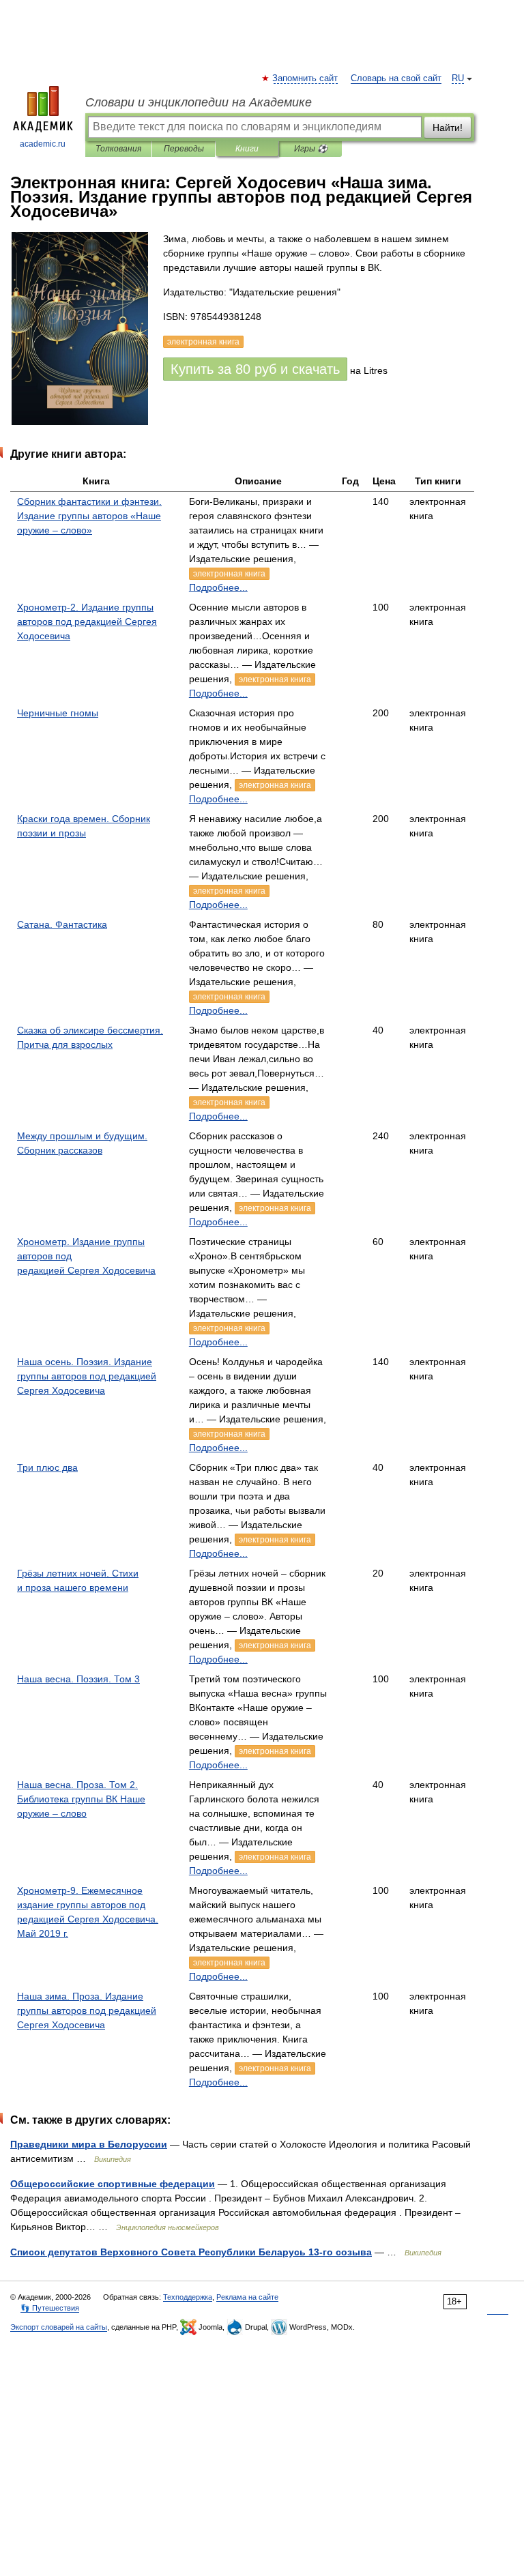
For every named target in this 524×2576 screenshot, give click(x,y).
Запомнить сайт (306, 78)
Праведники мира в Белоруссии (89, 2144)
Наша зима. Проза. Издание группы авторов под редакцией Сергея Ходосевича (87, 2010)
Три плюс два (47, 1467)
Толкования (118, 149)
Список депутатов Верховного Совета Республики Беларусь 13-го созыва (191, 2252)
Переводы (184, 149)
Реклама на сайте (247, 2297)
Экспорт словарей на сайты (59, 2327)
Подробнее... (218, 587)
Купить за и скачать (255, 369)
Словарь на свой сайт (396, 78)
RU (458, 78)
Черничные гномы (58, 713)
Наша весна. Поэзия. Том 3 (78, 1679)
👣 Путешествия (50, 2308)
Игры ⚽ (311, 149)
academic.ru (43, 144)
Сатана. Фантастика (62, 924)
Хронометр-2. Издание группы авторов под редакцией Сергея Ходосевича (87, 621)
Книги (247, 149)
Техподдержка (188, 2297)
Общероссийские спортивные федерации (113, 2184)
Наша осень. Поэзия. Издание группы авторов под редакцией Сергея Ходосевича (87, 1376)
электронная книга (229, 574)
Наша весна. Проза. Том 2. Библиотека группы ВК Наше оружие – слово (81, 1799)
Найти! (448, 128)
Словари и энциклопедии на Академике (199, 102)
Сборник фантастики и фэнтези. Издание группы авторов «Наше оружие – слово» (89, 516)
